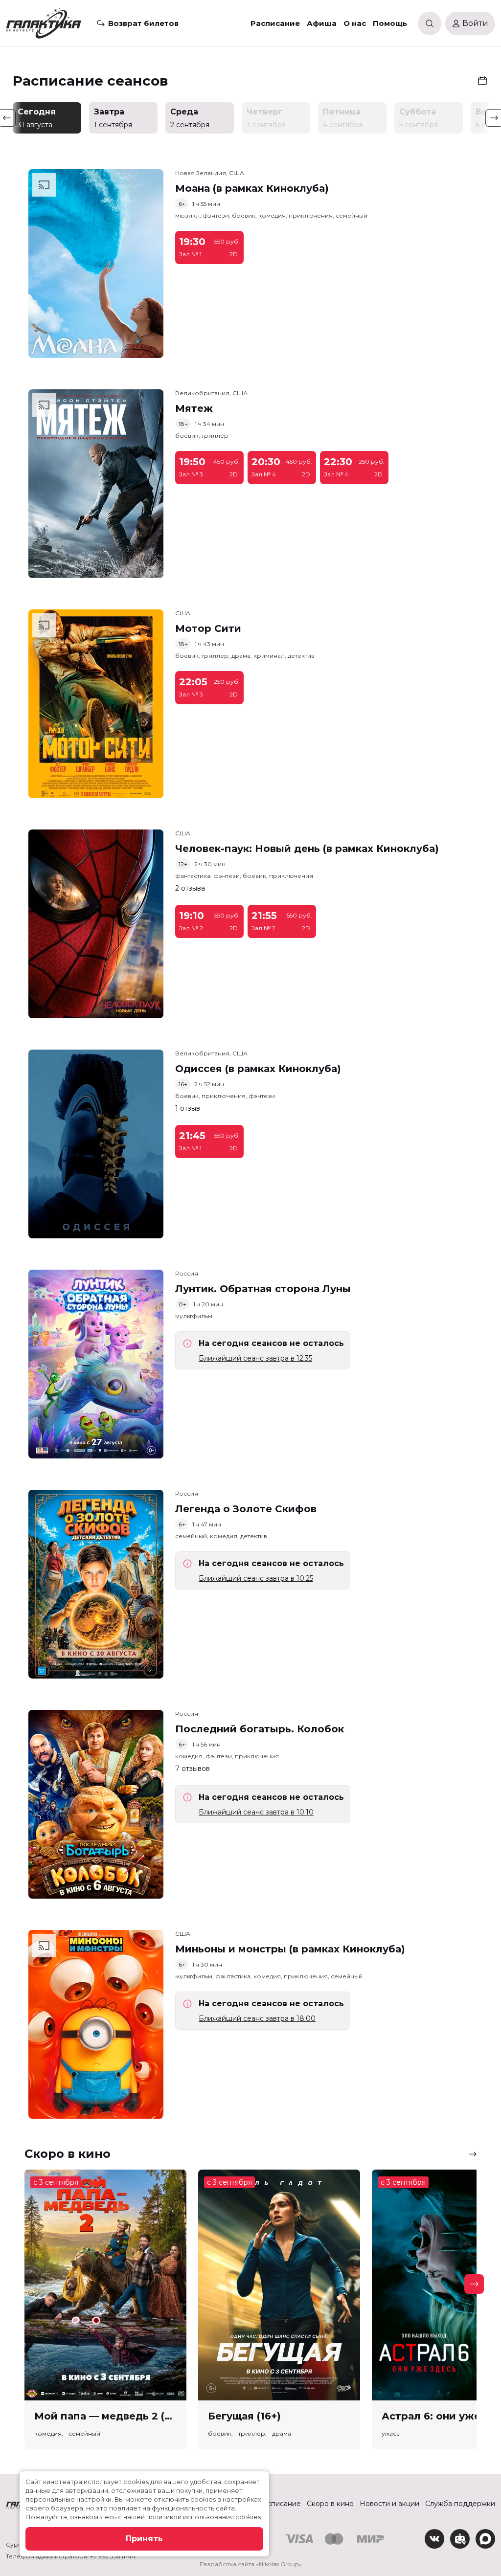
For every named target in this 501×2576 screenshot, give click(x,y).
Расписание (275, 23)
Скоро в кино (330, 2504)
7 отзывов (193, 1769)
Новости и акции (389, 2504)
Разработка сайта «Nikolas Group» (251, 2564)
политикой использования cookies (204, 2517)
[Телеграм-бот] (460, 2539)
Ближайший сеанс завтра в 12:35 (255, 1358)
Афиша (322, 23)
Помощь (390, 23)
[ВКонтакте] (434, 2539)
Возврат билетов (143, 23)
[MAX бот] (485, 2539)
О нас (355, 23)
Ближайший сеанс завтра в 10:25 (256, 1578)
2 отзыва (190, 888)
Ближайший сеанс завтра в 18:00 (257, 2018)
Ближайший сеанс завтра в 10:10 (256, 1812)
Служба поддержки (460, 2504)
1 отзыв (188, 1108)
